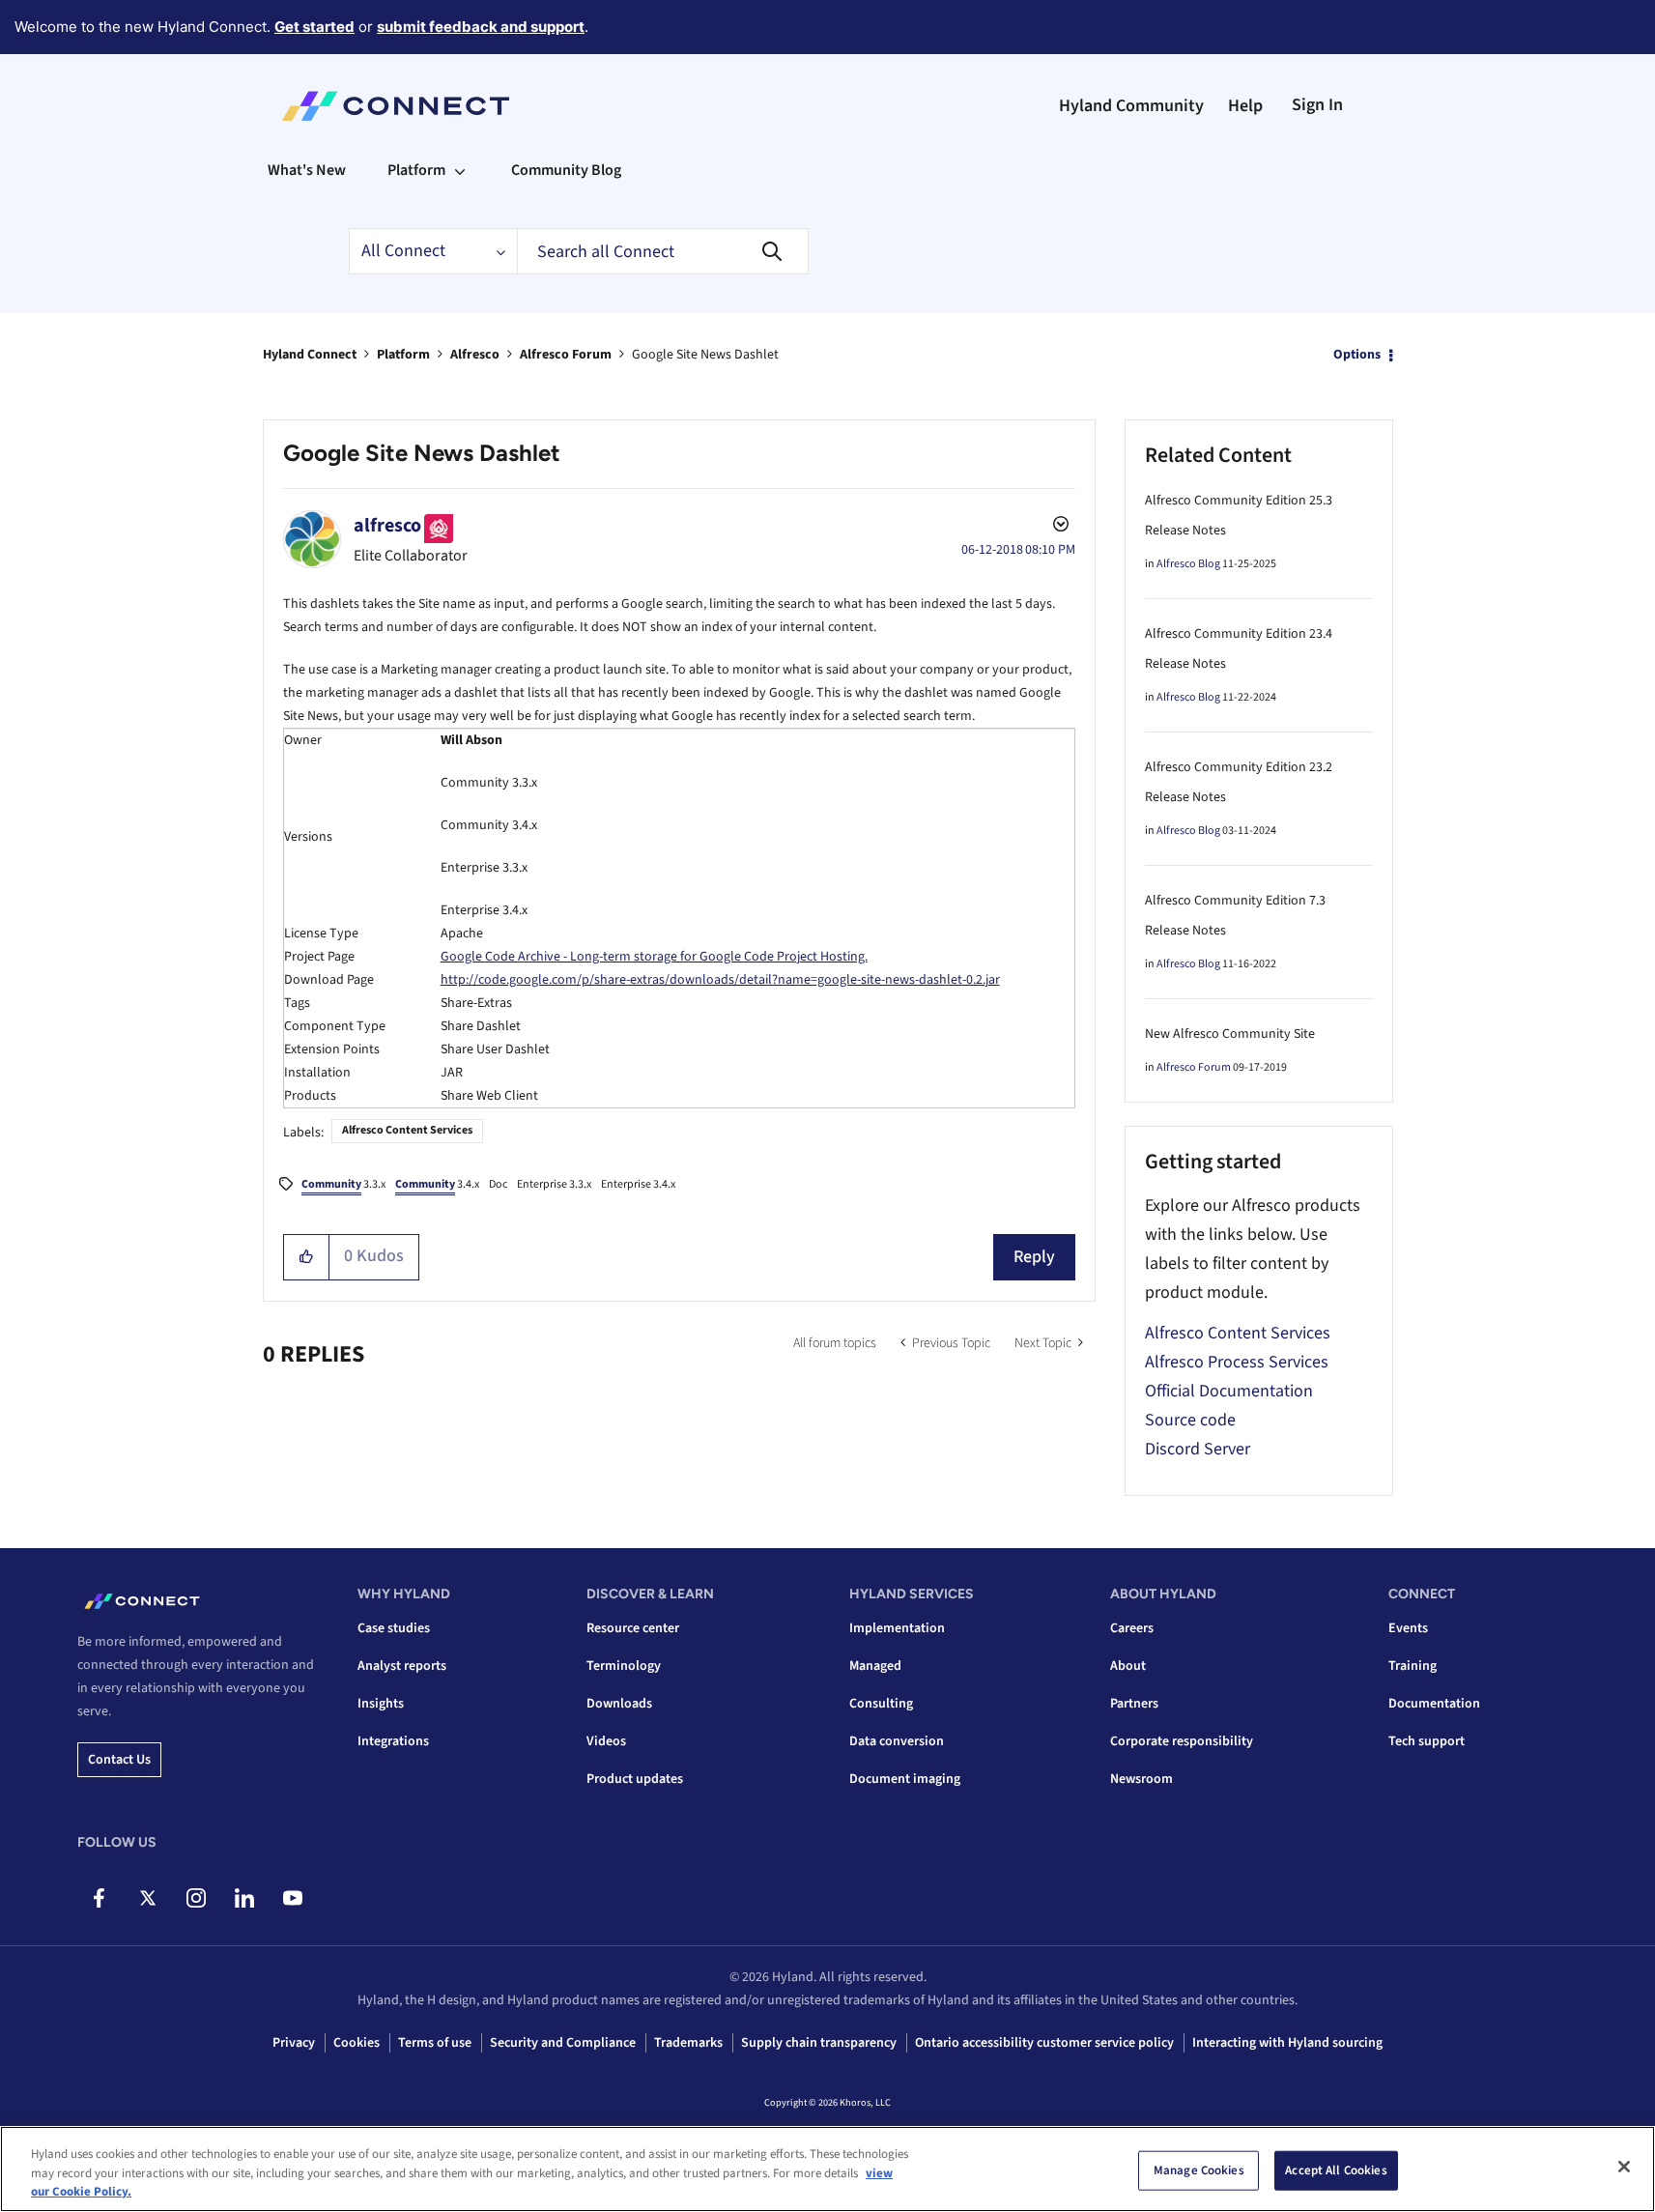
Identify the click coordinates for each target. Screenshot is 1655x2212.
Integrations (393, 1741)
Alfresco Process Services (1237, 1362)
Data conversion (897, 1741)
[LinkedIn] (244, 1898)
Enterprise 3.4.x (638, 1184)
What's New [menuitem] (307, 170)
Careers (1132, 1628)
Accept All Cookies (1336, 2169)
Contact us (119, 1760)
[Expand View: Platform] (460, 170)
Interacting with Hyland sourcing (1287, 2043)
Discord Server (1198, 1449)
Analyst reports (402, 1666)
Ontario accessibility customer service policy (1044, 2043)
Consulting (881, 1704)
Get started (314, 27)
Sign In (1317, 105)
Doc (498, 1184)
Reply (1034, 1257)
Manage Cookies (1199, 2169)
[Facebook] (99, 1898)
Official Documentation (1229, 1391)
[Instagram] (196, 1898)
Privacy (294, 2043)
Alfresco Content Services (407, 1130)
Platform (403, 355)
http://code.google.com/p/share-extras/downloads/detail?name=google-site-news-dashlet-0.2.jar (720, 980)
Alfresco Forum (566, 355)
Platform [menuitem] (416, 170)
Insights (381, 1704)
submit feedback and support (481, 27)
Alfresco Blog (1188, 564)
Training (1412, 1666)
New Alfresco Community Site (1230, 1034)
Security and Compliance (563, 2043)
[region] (827, 2169)
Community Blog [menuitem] (566, 170)
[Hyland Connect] (396, 106)
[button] (307, 1257)
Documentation (1434, 1704)
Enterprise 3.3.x (554, 1184)
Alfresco (475, 355)
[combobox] (663, 251)
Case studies (394, 1628)
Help (1245, 106)
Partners (1134, 1704)
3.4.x (437, 1184)
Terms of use (435, 2043)
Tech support (1427, 1741)
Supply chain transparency (819, 2043)
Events (1408, 1628)
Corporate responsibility (1182, 1741)
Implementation (897, 1628)
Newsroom (1141, 1779)
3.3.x (343, 1184)
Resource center (633, 1628)
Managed (875, 1666)
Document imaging (905, 1779)
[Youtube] (292, 1898)
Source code (1190, 1420)
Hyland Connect (310, 355)
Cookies (357, 2043)
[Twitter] (147, 1898)
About (1128, 1666)
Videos (606, 1741)
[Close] (1624, 2167)
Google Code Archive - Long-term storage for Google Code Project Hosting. (654, 957)
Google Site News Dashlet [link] (705, 355)
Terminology (624, 1666)
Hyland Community (1131, 106)
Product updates (635, 1779)
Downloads (619, 1704)
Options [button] (1357, 355)
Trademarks (688, 2043)
